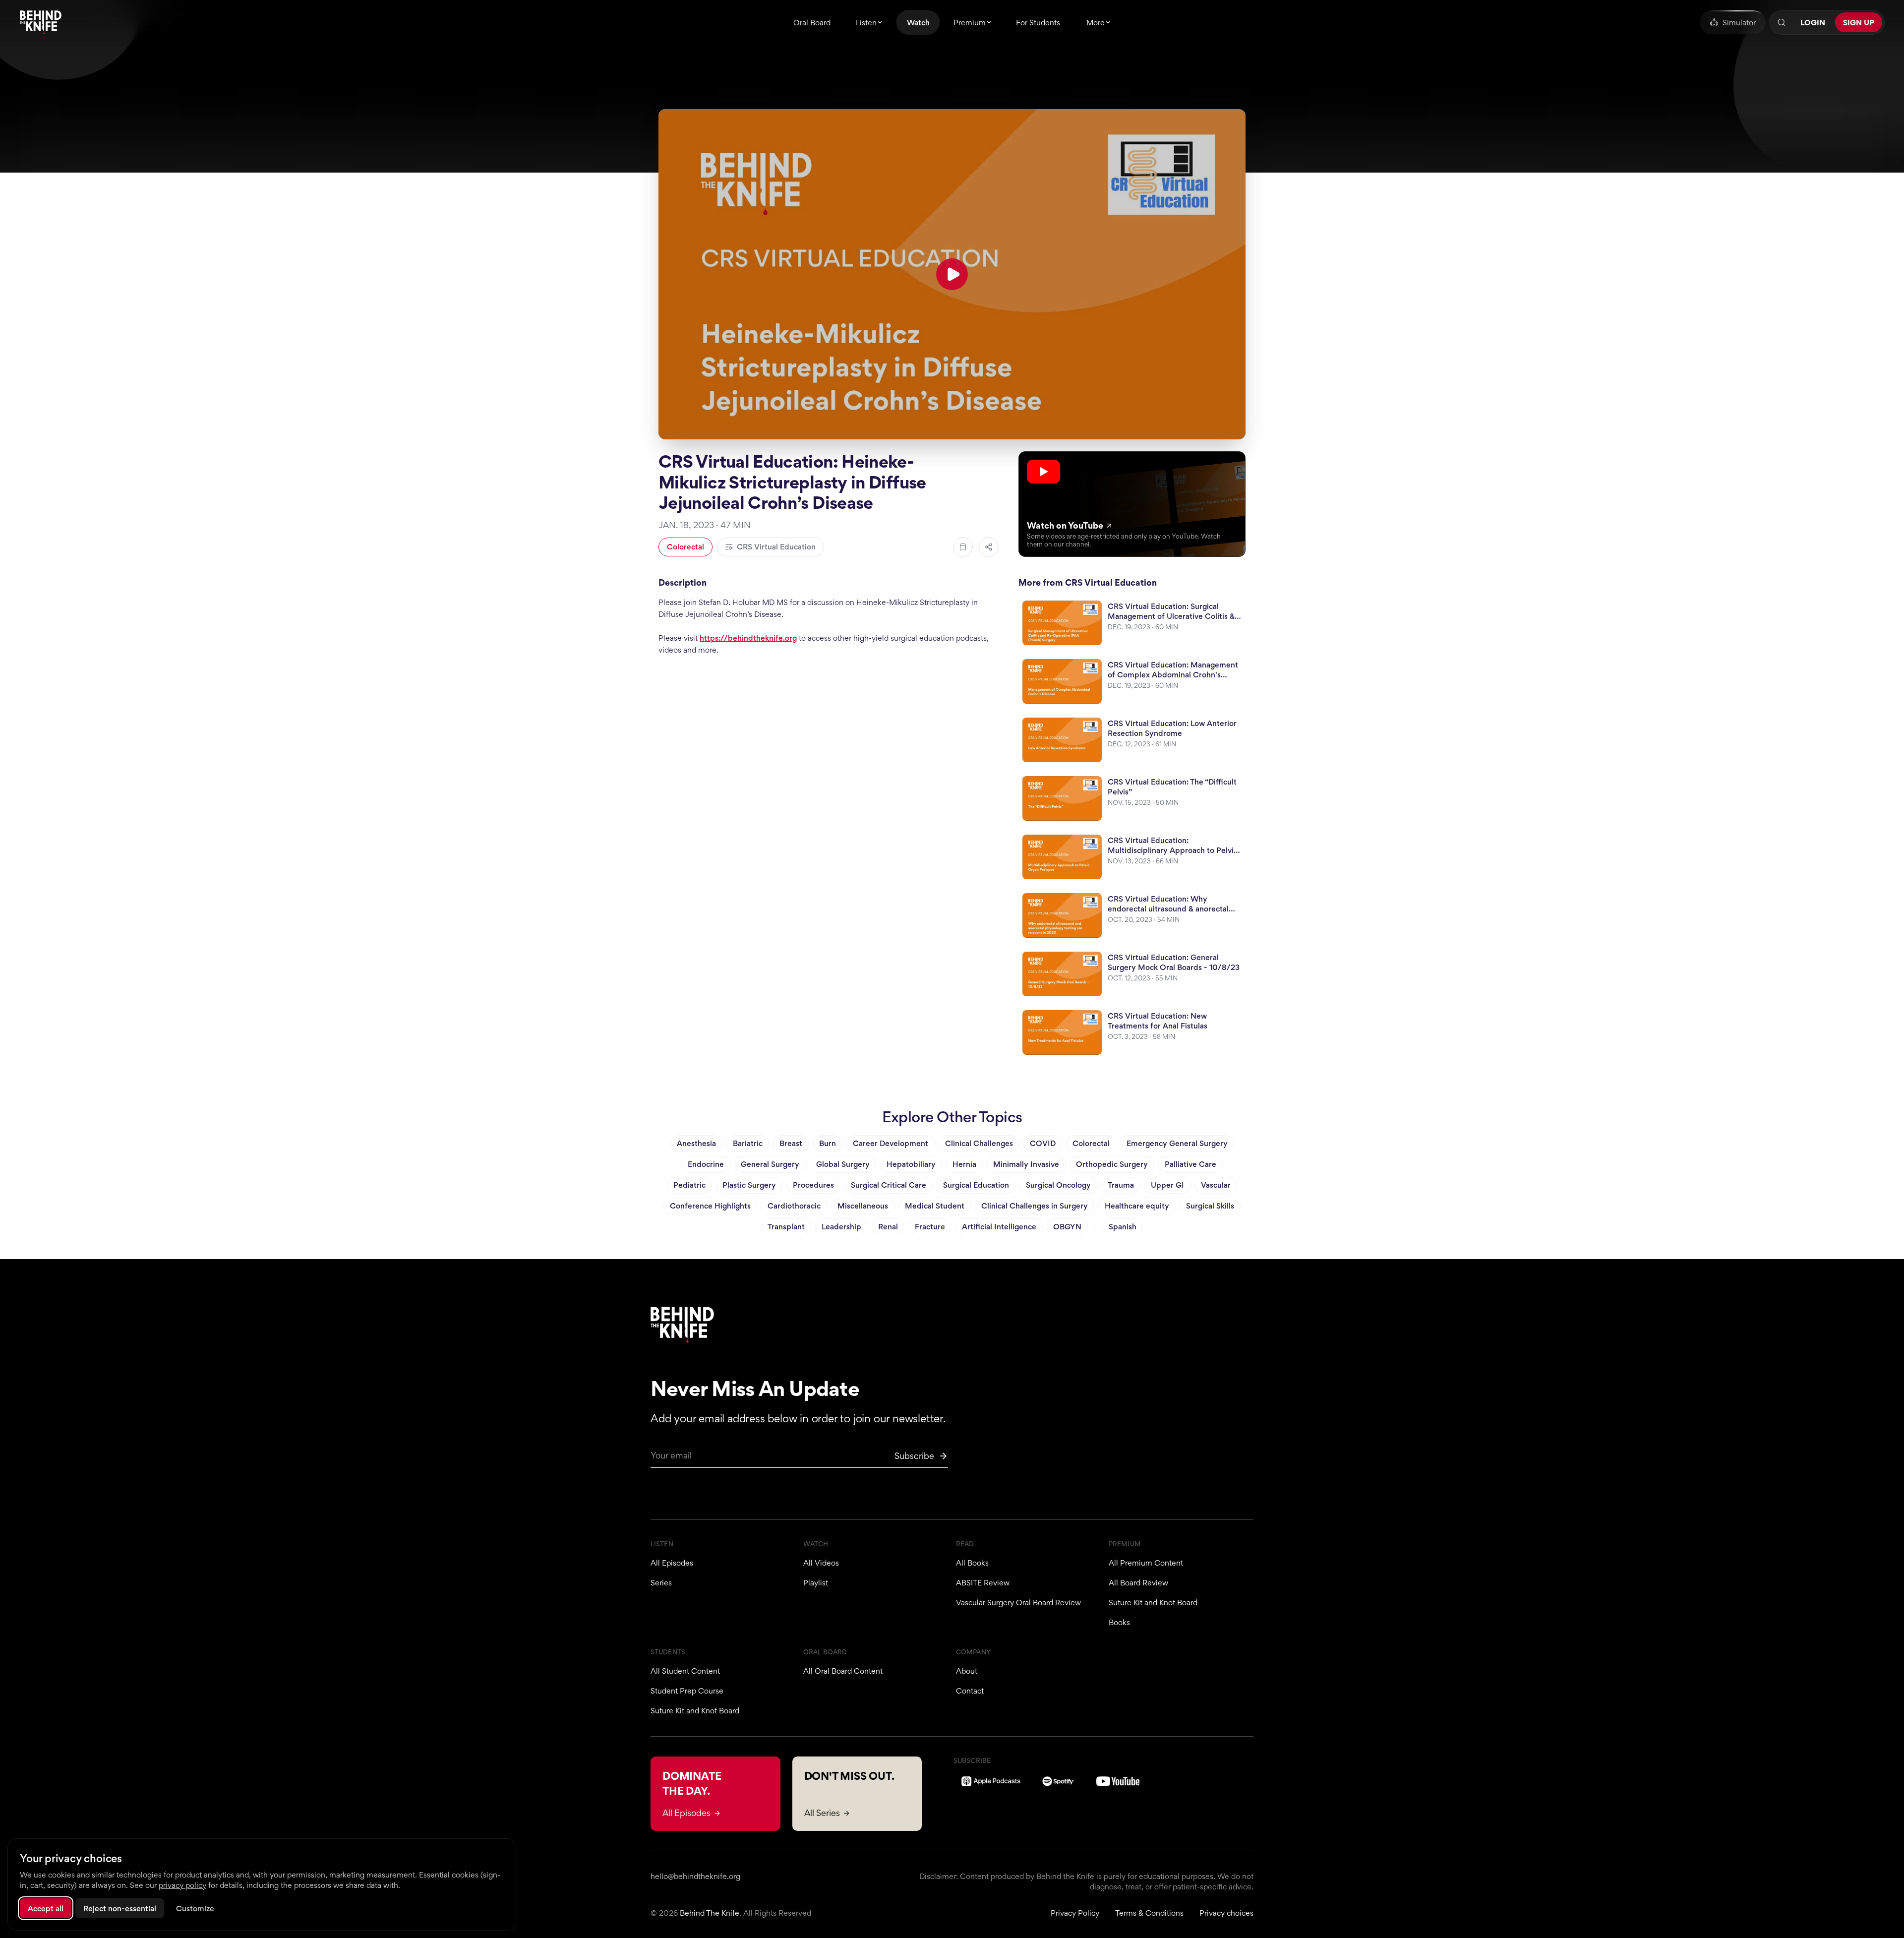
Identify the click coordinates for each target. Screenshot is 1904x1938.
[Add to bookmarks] (963, 547)
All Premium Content (1146, 1563)
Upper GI (1167, 1185)
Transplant (786, 1227)
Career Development (891, 1143)
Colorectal (685, 547)
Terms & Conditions (1149, 1913)
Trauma (1121, 1185)
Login (1813, 23)
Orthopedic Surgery (1112, 1164)
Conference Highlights (710, 1206)
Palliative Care (1190, 1164)
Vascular (1216, 1185)
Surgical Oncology (1058, 1185)
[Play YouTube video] (952, 274)
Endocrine (706, 1164)
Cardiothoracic (794, 1206)
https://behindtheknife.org (748, 638)
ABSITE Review (983, 1583)
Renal (888, 1227)
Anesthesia (696, 1143)
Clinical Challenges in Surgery (1035, 1206)
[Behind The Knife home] (41, 22)
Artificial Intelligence (999, 1227)
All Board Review (1138, 1583)
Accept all (46, 1908)
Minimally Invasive (1026, 1164)
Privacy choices (1226, 1913)
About (967, 1671)
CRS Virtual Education (776, 547)
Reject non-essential (120, 1908)
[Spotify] (1058, 1781)
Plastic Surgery (749, 1185)
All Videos (821, 1563)
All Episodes (672, 1563)
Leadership (841, 1227)
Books (1119, 1622)
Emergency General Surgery (1177, 1143)
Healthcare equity (1137, 1206)
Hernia (964, 1164)
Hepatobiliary (911, 1164)
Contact (970, 1691)
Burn (828, 1143)
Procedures (813, 1185)
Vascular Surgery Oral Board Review (1018, 1603)
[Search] (1782, 22)
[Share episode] (989, 547)
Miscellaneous (863, 1206)
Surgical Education (976, 1185)
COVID (1043, 1143)
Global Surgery (843, 1164)
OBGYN (1067, 1227)
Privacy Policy (1075, 1913)
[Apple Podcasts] (991, 1781)
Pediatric (689, 1185)
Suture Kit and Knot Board (1153, 1603)
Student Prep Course (687, 1691)
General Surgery (770, 1164)
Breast (791, 1143)
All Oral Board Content (843, 1671)
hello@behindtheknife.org (695, 1876)
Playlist (816, 1583)
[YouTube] (1118, 1781)
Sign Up (1859, 23)
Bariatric (748, 1143)
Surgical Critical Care (889, 1185)
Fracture (930, 1227)
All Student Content (685, 1671)
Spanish (1123, 1227)
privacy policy (182, 1885)
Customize (195, 1908)
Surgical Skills (1210, 1206)
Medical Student (935, 1206)
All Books (972, 1563)
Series (661, 1583)
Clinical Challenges (979, 1143)
